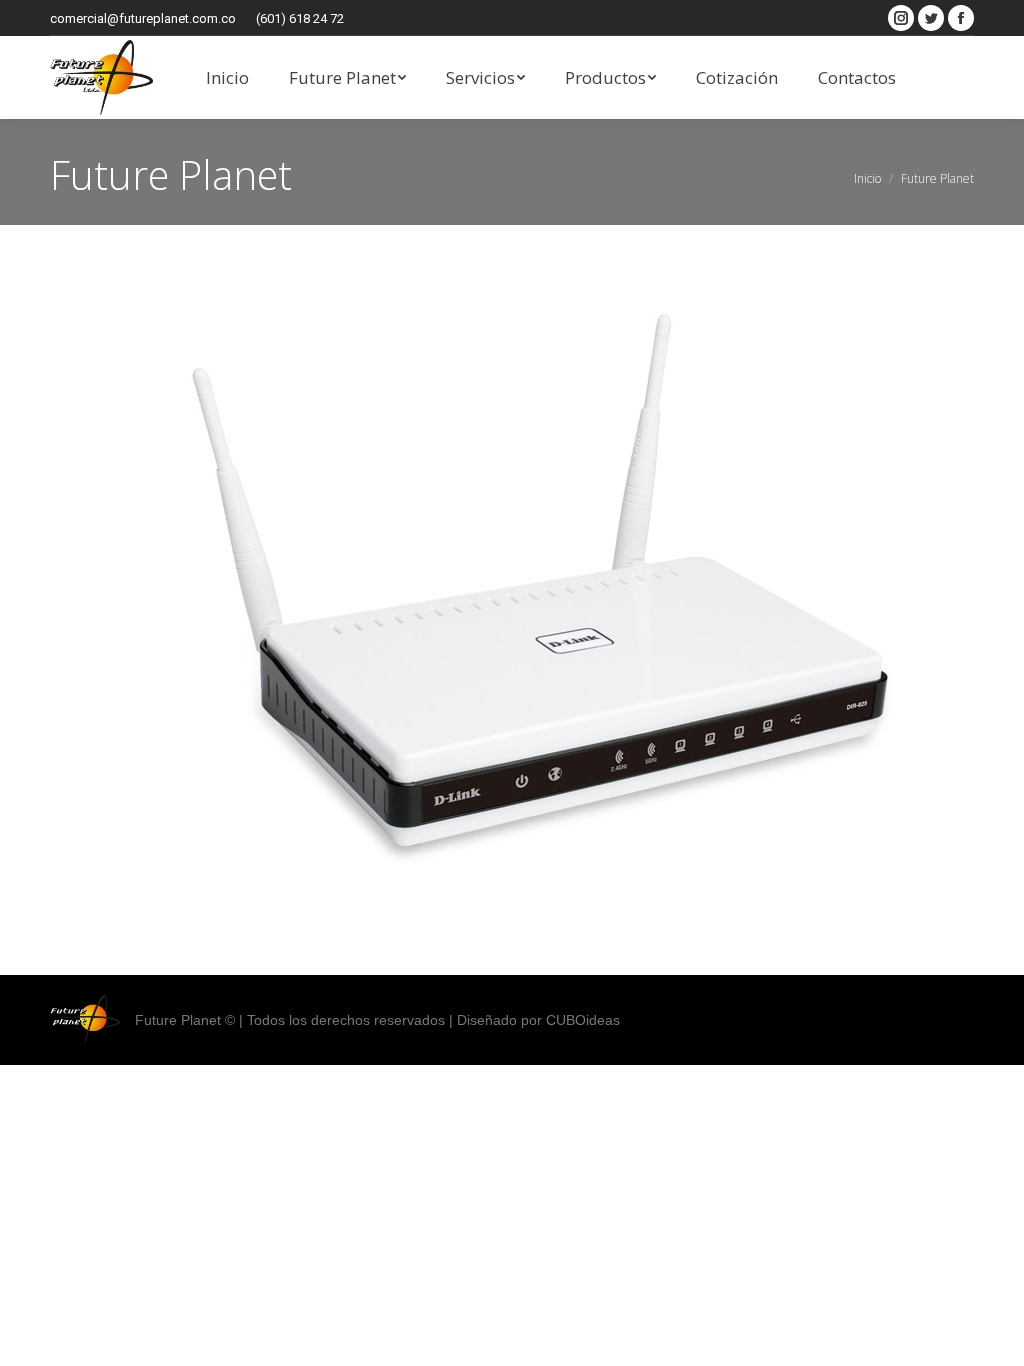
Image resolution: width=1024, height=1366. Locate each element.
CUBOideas (583, 1020)
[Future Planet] (512, 595)
